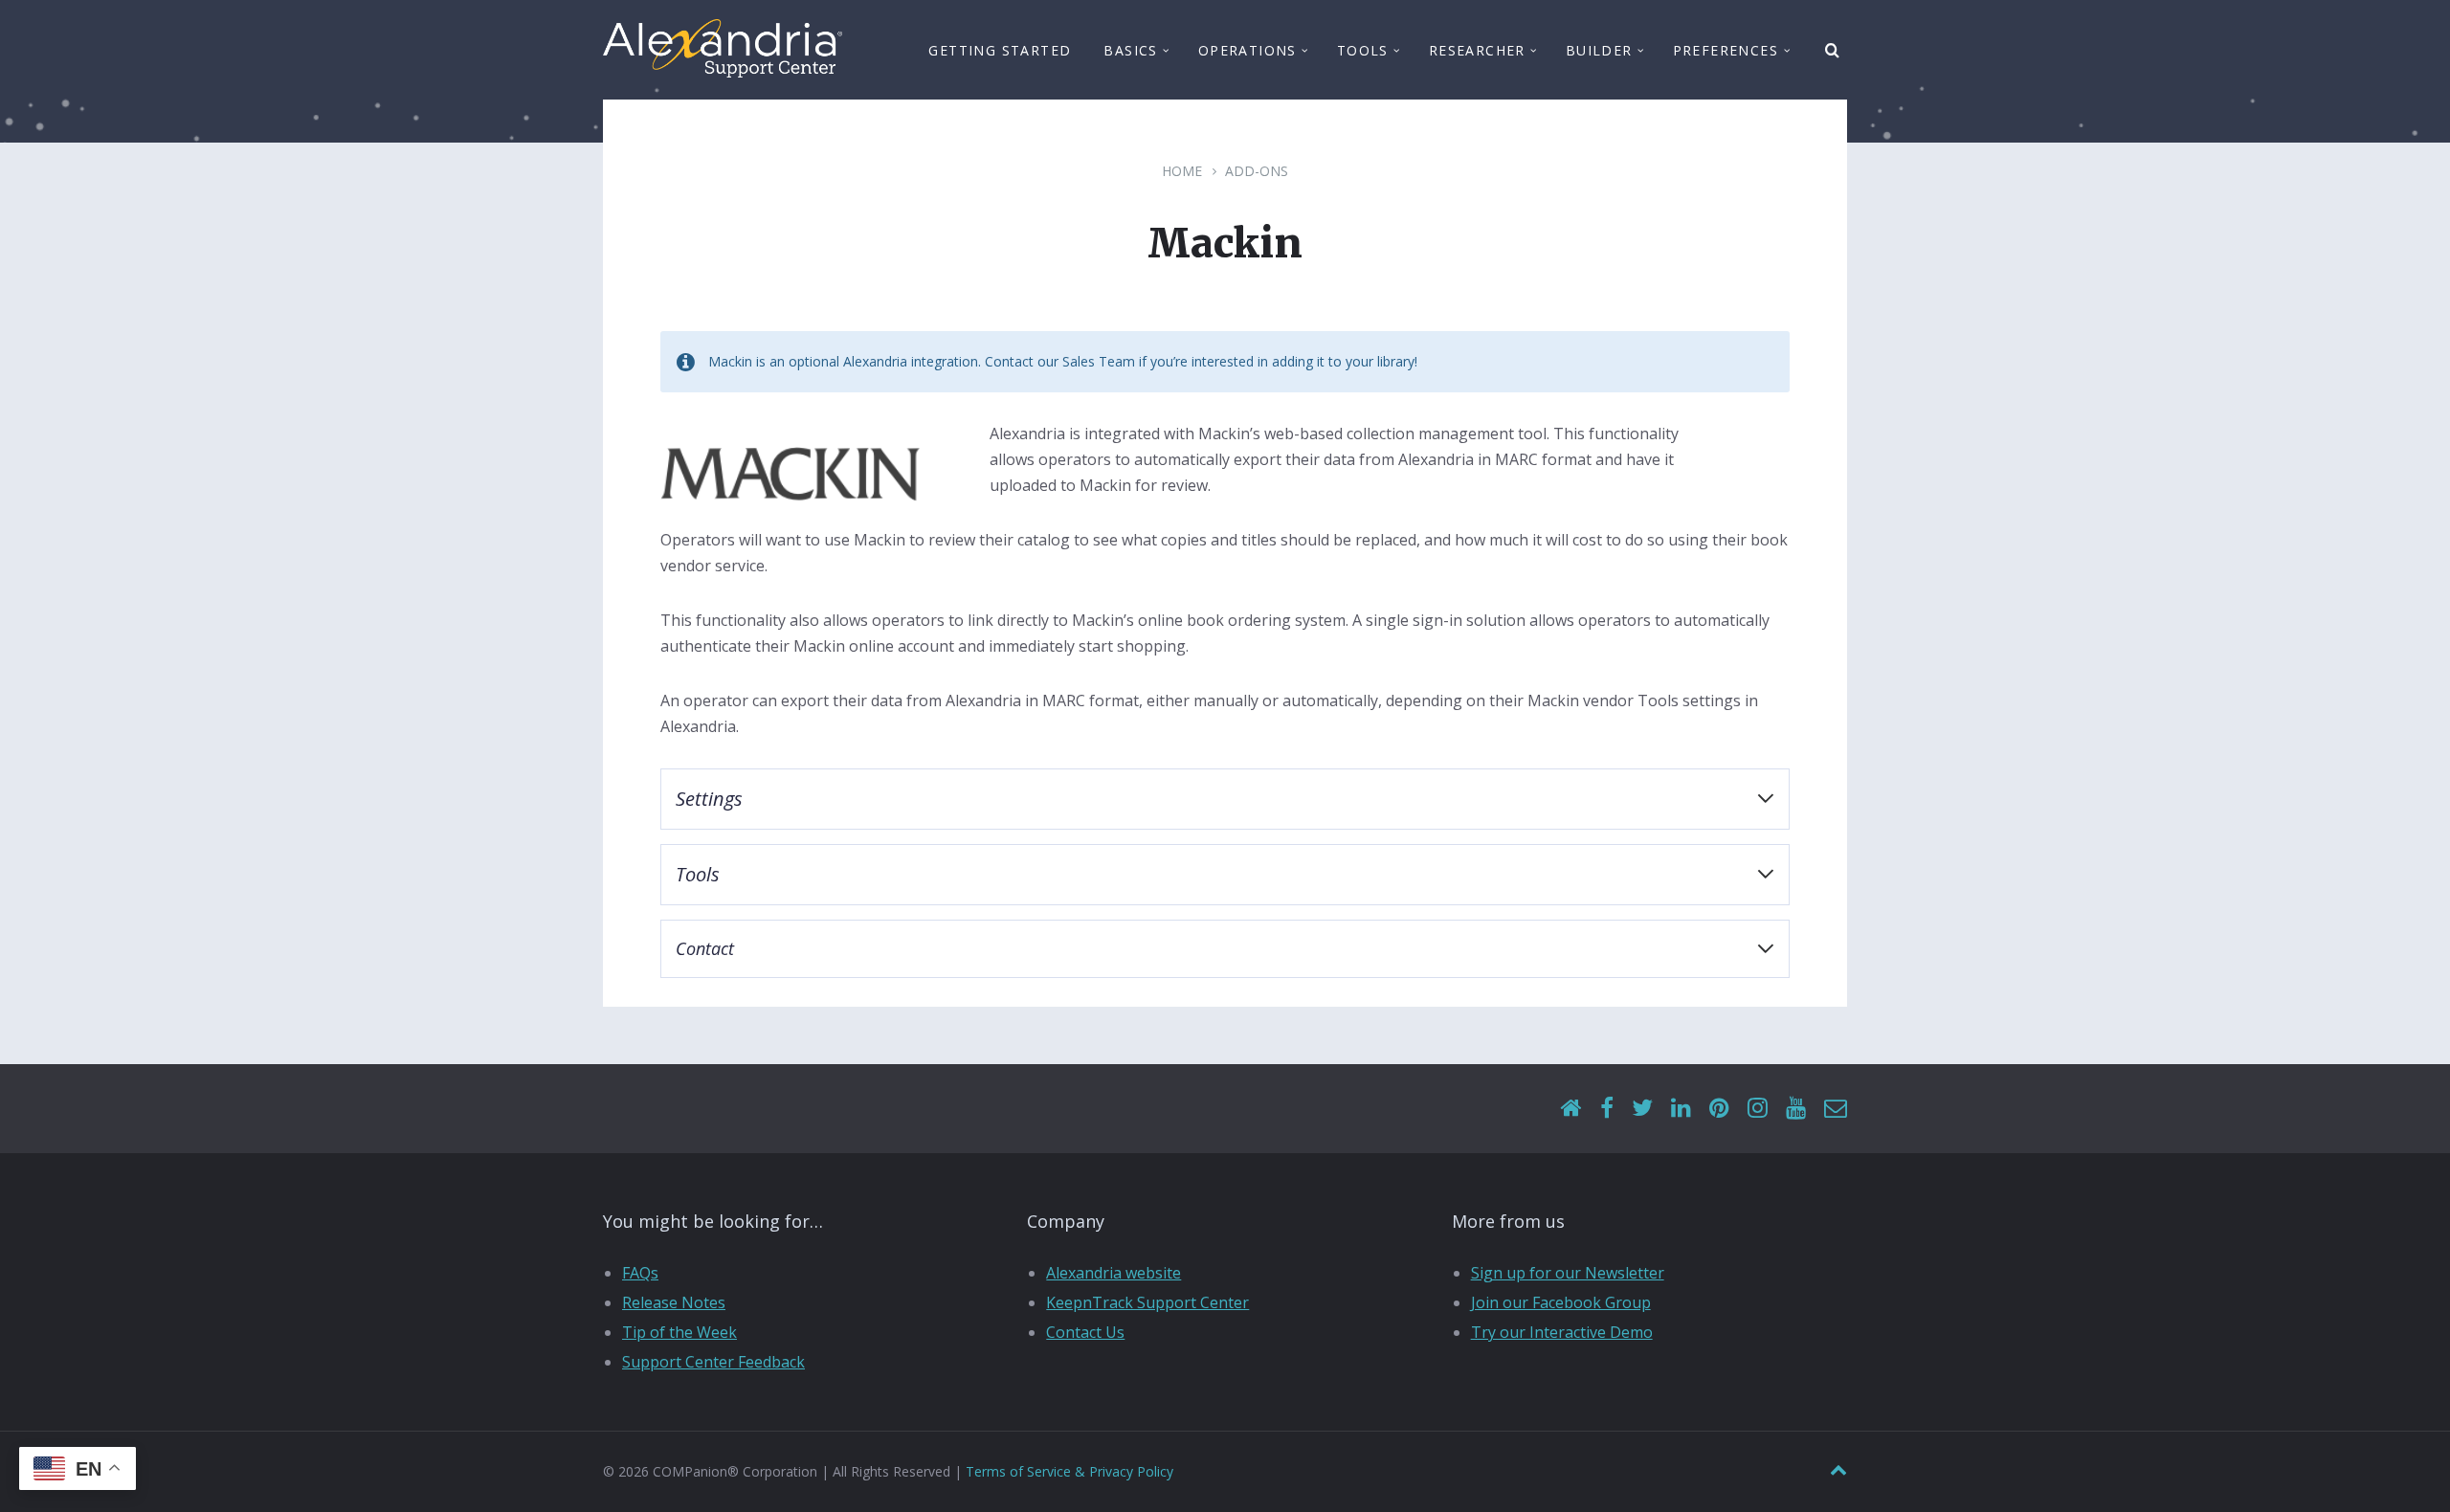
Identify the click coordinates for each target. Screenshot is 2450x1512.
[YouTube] (1796, 1109)
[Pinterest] (1719, 1109)
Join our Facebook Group (1561, 1302)
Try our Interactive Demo (1562, 1332)
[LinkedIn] (1681, 1109)
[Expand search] (1833, 51)
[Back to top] (1838, 1470)
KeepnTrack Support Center (1147, 1302)
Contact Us (1085, 1332)
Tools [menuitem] (1363, 50)
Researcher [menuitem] (1477, 50)
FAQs (640, 1273)
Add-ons (1257, 171)
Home (1182, 171)
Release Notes (674, 1302)
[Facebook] (1607, 1109)
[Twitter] (1642, 1109)
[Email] (1836, 1109)
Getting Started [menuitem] (1000, 50)
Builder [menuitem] (1599, 50)
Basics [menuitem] (1130, 50)
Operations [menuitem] (1247, 50)
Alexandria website (1114, 1273)
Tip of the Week (679, 1332)
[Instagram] (1758, 1109)
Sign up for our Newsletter (1568, 1273)
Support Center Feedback (713, 1362)
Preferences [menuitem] (1726, 50)
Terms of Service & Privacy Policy (1069, 1471)
